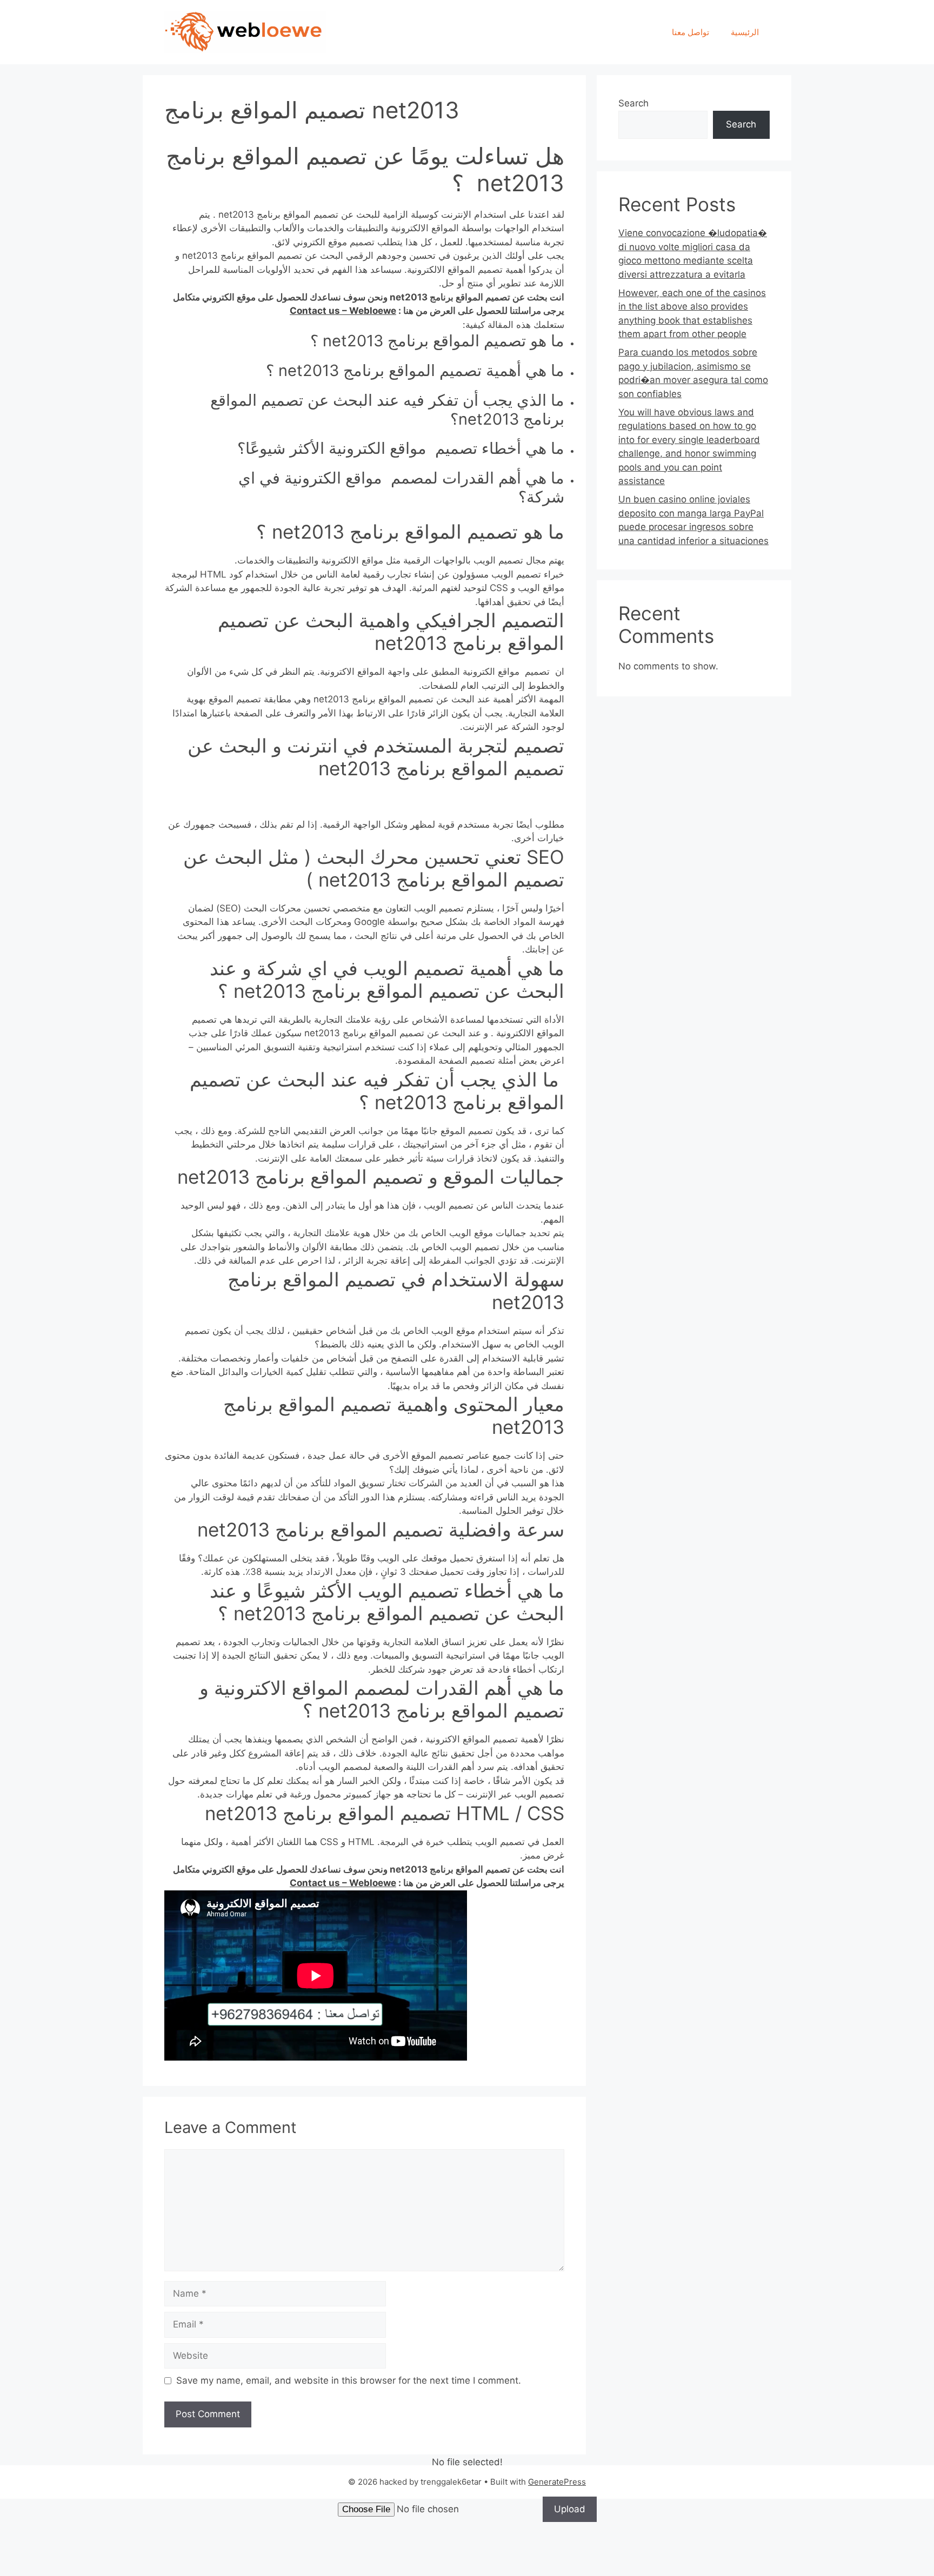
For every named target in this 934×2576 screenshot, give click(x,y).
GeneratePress (557, 2482)
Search (633, 103)
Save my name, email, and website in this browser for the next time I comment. (349, 2380)
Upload (570, 2509)
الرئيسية (745, 32)
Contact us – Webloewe (343, 311)
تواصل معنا (691, 32)
